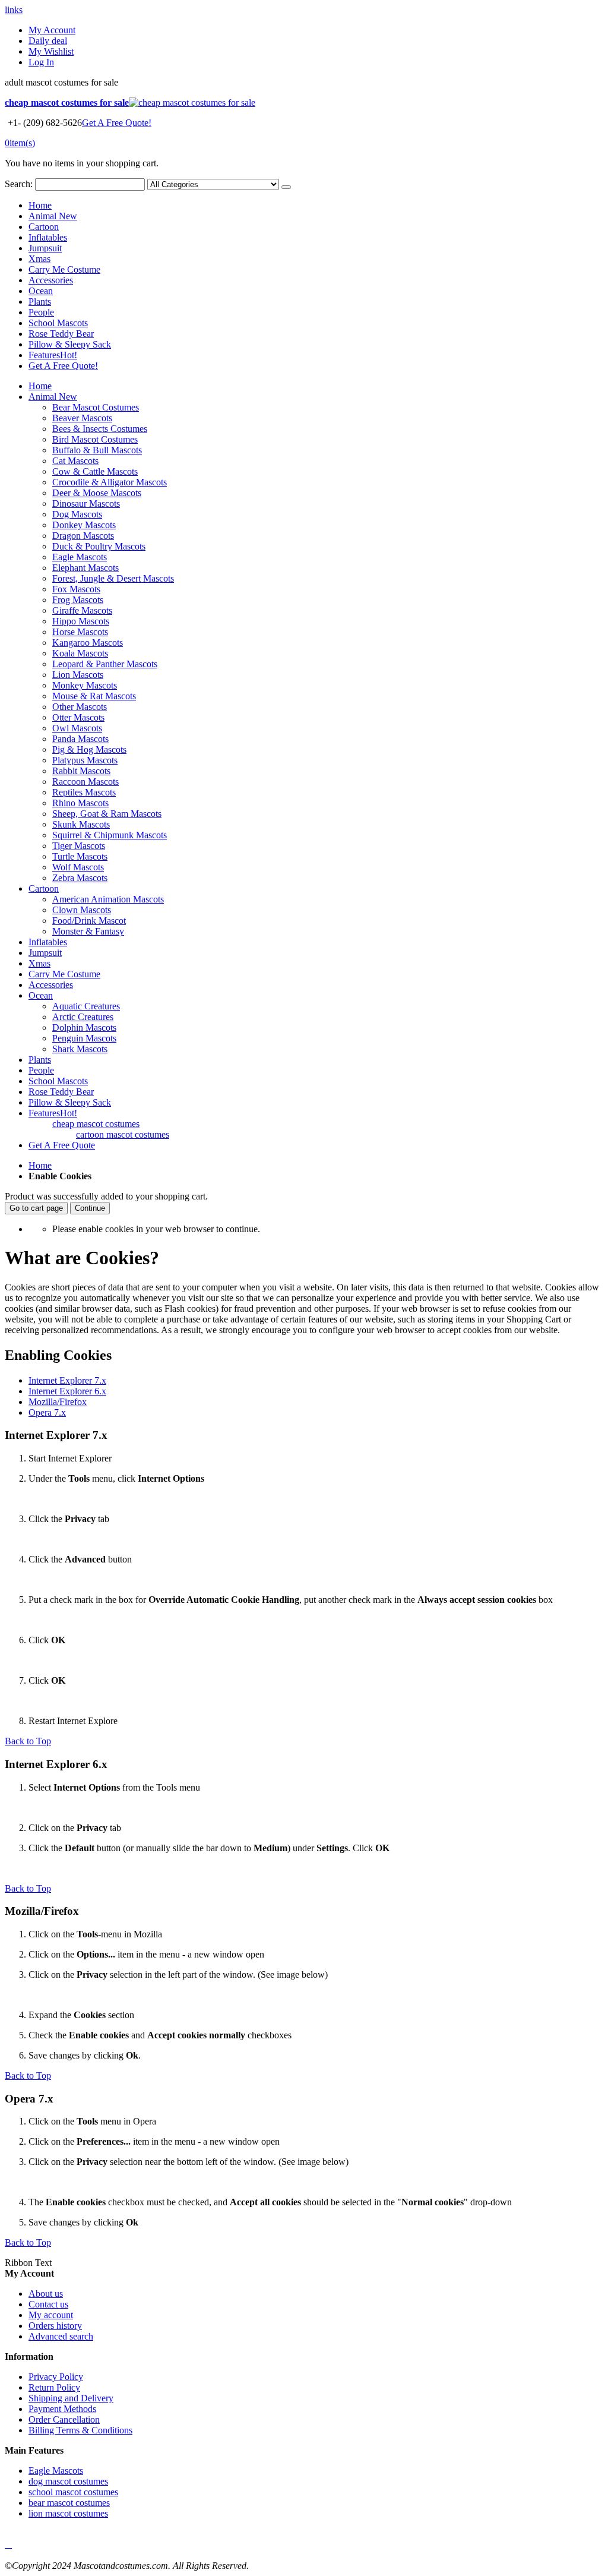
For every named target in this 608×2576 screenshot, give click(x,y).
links (14, 10)
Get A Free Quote (62, 1145)
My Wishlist (51, 51)
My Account (52, 30)
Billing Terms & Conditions (80, 2430)
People (41, 312)
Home (40, 1165)
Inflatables (48, 237)
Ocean (41, 291)
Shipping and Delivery (71, 2398)
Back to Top (28, 1741)
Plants (40, 302)
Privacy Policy (56, 2377)
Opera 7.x (47, 1412)
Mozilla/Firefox (58, 1402)
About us (46, 2294)
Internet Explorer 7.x (67, 1380)
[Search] (286, 187)
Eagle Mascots (56, 2471)
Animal (53, 216)
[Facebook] (6, 2544)
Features (53, 355)
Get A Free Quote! (117, 123)
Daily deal (48, 41)
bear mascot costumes (69, 2503)
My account (51, 2315)
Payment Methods (62, 2409)
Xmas (39, 259)
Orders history (55, 2326)
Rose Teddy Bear (61, 334)
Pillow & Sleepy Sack (70, 344)
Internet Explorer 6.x (67, 1391)
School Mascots (58, 323)
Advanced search (61, 2336)
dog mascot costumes (68, 2481)
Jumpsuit (45, 248)
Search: (19, 184)
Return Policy (54, 2387)
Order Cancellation (64, 2419)
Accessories (51, 280)
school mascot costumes (73, 2492)
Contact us (48, 2304)
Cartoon (44, 227)
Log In (41, 62)
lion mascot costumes (68, 2513)
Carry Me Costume (64, 269)
